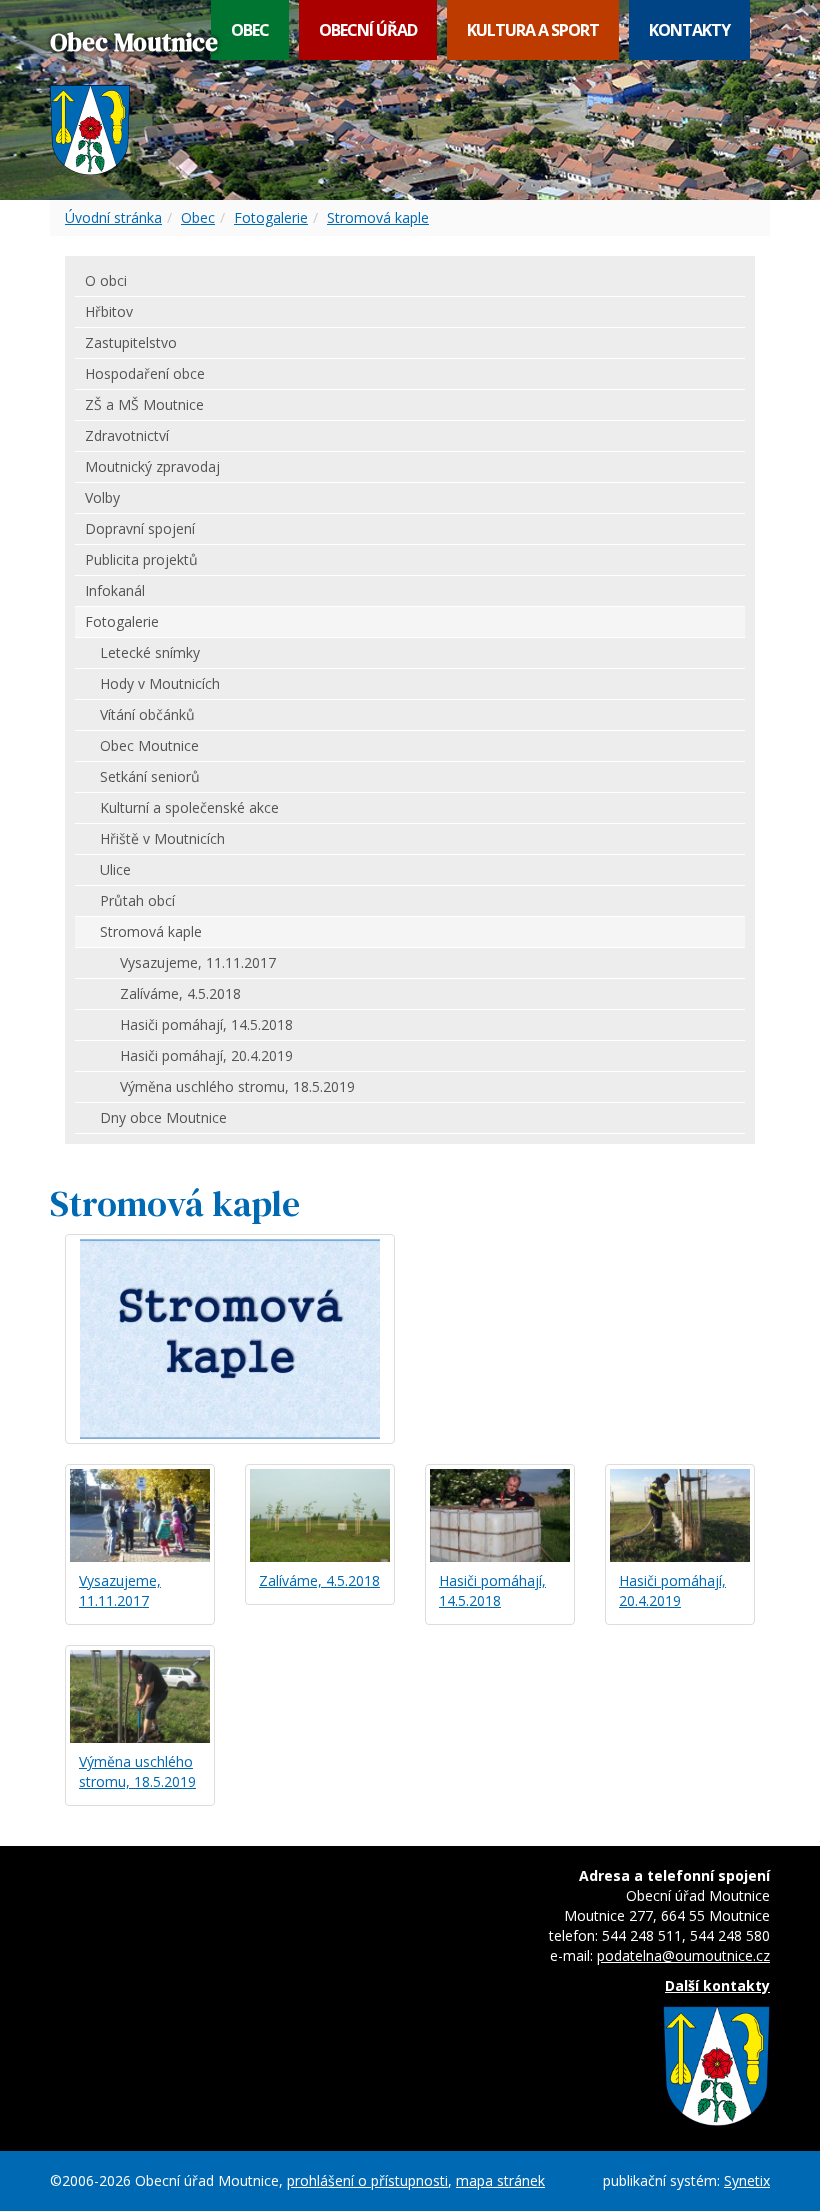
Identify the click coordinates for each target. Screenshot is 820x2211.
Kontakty (689, 30)
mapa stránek (500, 2180)
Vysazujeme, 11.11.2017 (120, 1590)
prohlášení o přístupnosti (367, 2180)
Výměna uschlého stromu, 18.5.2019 (137, 1771)
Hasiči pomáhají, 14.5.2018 (492, 1590)
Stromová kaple (378, 217)
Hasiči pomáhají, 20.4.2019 (672, 1590)
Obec (250, 30)
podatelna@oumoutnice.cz (683, 1955)
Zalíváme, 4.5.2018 (319, 1580)
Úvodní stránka (113, 217)
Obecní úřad (368, 30)
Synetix (747, 2180)
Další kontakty (717, 1985)
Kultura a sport (533, 30)
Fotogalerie (271, 217)
